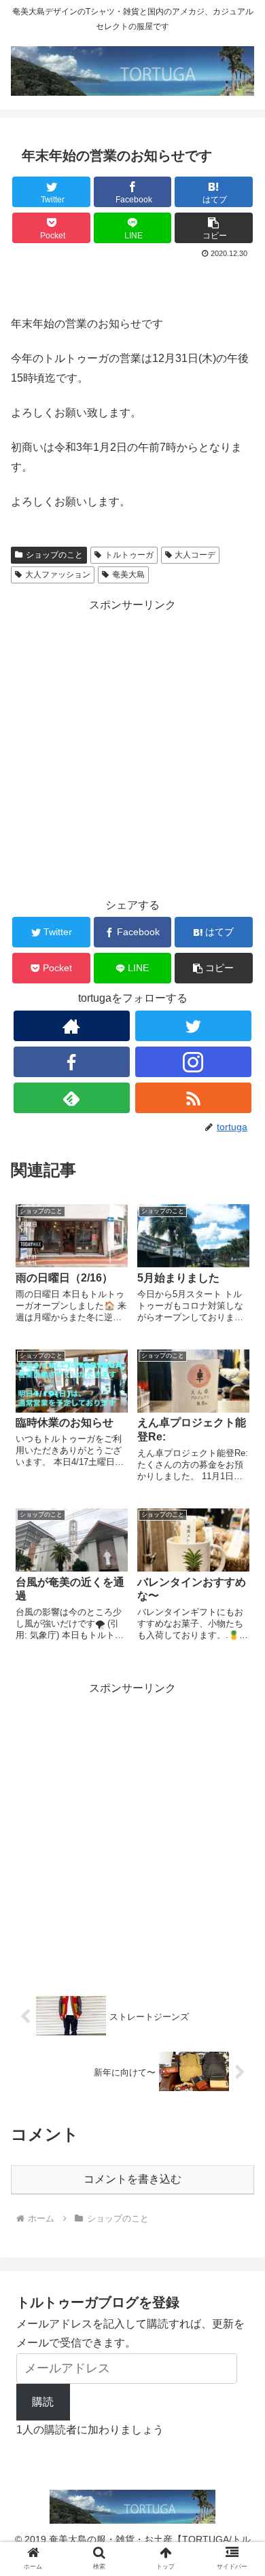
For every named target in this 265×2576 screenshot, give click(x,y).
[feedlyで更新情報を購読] (72, 1098)
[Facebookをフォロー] (72, 1062)
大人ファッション (58, 575)
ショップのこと (54, 555)
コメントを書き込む (132, 2179)
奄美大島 (128, 575)
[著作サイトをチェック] (72, 1026)
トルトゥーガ (129, 555)
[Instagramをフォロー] (194, 1062)
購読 (43, 2402)
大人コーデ (195, 555)
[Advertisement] (132, 748)
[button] (214, 228)
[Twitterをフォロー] (194, 1026)
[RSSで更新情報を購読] (194, 1098)
